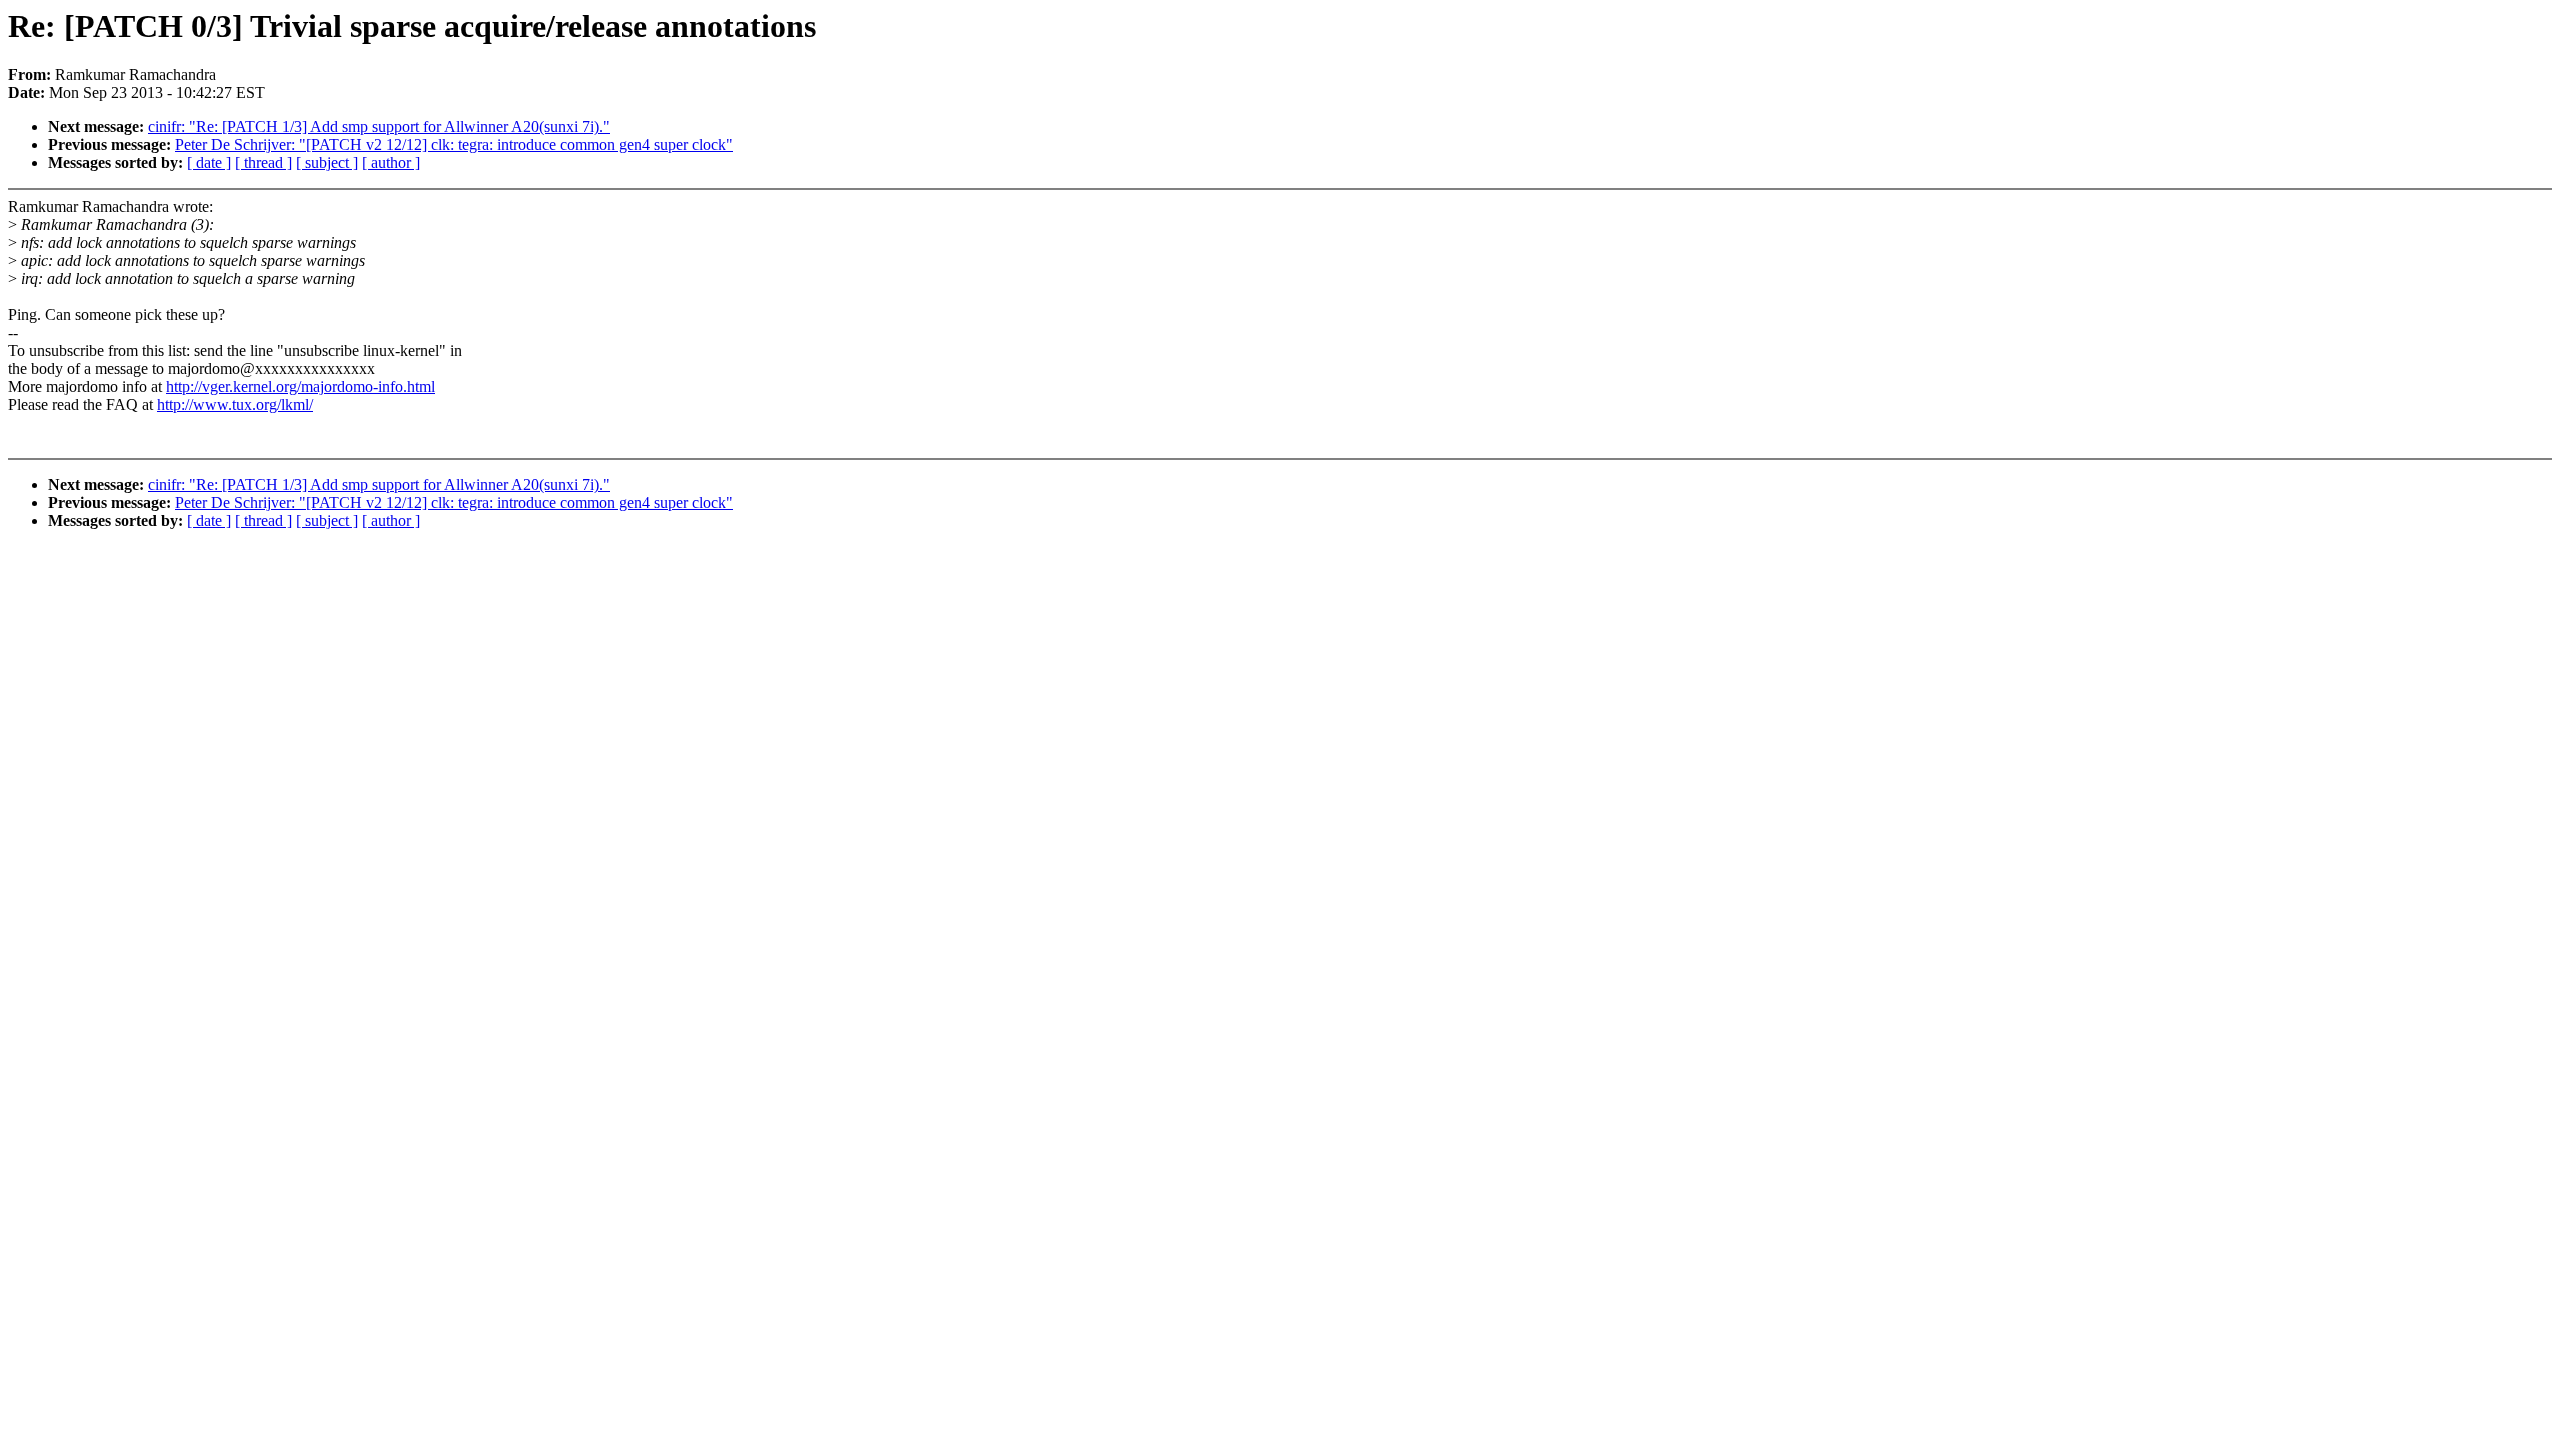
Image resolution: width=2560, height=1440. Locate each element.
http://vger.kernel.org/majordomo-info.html (300, 386)
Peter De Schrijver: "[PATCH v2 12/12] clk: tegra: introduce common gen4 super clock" (454, 144)
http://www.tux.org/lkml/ (235, 404)
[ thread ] (263, 162)
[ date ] (209, 162)
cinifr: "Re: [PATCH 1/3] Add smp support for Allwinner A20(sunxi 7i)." (379, 126)
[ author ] (391, 162)
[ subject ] (327, 162)
